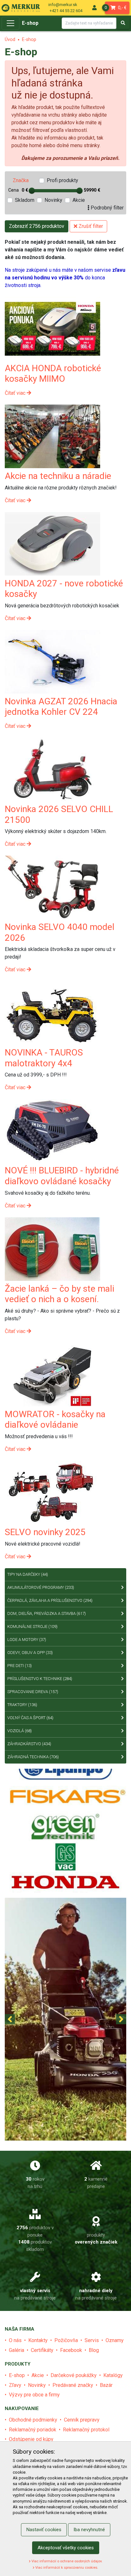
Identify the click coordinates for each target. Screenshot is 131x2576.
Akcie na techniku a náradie (58, 476)
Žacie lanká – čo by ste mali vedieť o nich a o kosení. (59, 1294)
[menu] (94, 8)
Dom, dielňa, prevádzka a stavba (47, 1613)
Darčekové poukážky (74, 2375)
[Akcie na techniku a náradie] (52, 436)
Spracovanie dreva (33, 1692)
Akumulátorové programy (41, 1587)
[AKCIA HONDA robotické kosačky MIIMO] (52, 328)
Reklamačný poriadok (33, 2430)
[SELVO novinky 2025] (52, 1492)
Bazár (106, 2385)
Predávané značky (73, 2385)
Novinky (53, 200)
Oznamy (115, 2340)
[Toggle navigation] (10, 23)
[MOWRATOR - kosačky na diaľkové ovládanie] (52, 1374)
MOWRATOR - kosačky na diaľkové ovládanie (55, 1420)
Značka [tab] (21, 180)
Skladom (25, 200)
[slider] (32, 191)
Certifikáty (42, 2350)
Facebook (71, 2350)
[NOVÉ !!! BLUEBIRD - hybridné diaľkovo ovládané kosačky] (52, 1131)
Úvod (10, 40)
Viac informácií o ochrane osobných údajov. (66, 2561)
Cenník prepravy (82, 2420)
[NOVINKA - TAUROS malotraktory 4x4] (52, 1013)
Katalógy (113, 2375)
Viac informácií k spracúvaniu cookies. (66, 2568)
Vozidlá (20, 1731)
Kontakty (38, 2340)
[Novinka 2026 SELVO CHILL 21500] (52, 769)
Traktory (22, 1705)
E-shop (30, 23)
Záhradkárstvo (29, 1744)
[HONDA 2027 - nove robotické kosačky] (52, 543)
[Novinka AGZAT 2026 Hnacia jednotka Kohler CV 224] (52, 661)
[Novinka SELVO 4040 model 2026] (52, 887)
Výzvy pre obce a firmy (34, 2395)
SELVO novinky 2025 (45, 1532)
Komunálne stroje (32, 1626)
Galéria (17, 2350)
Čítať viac (16, 393)
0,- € (116, 8)
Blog (94, 2350)
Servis (92, 2340)
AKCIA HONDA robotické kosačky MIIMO (53, 374)
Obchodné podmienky (33, 2420)
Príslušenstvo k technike (40, 1679)
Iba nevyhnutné (89, 2530)
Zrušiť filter (90, 226)
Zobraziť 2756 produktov (37, 226)
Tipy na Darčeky (28, 1574)
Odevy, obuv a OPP (30, 1653)
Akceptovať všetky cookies (66, 2548)
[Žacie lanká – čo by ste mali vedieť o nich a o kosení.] (52, 1249)
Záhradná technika (33, 1757)
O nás (15, 2340)
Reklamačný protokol (86, 2430)
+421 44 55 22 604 (66, 11)
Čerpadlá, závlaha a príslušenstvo (50, 1600)
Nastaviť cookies (44, 2530)
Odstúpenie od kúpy (31, 2439)
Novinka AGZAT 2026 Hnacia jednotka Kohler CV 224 (61, 707)
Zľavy (15, 2385)
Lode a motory (27, 1640)
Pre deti (20, 1666)
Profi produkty (62, 180)
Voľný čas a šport (30, 1718)
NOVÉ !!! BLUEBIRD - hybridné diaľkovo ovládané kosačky (62, 1176)
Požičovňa (66, 2340)
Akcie (79, 200)
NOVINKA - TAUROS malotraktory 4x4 (44, 1058)
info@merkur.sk (63, 5)
